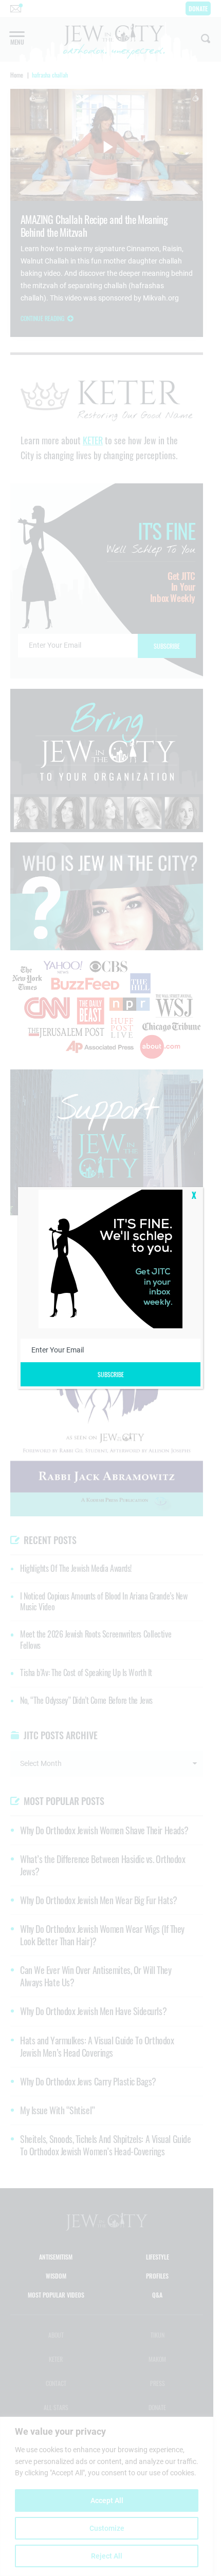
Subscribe (111, 1374)
